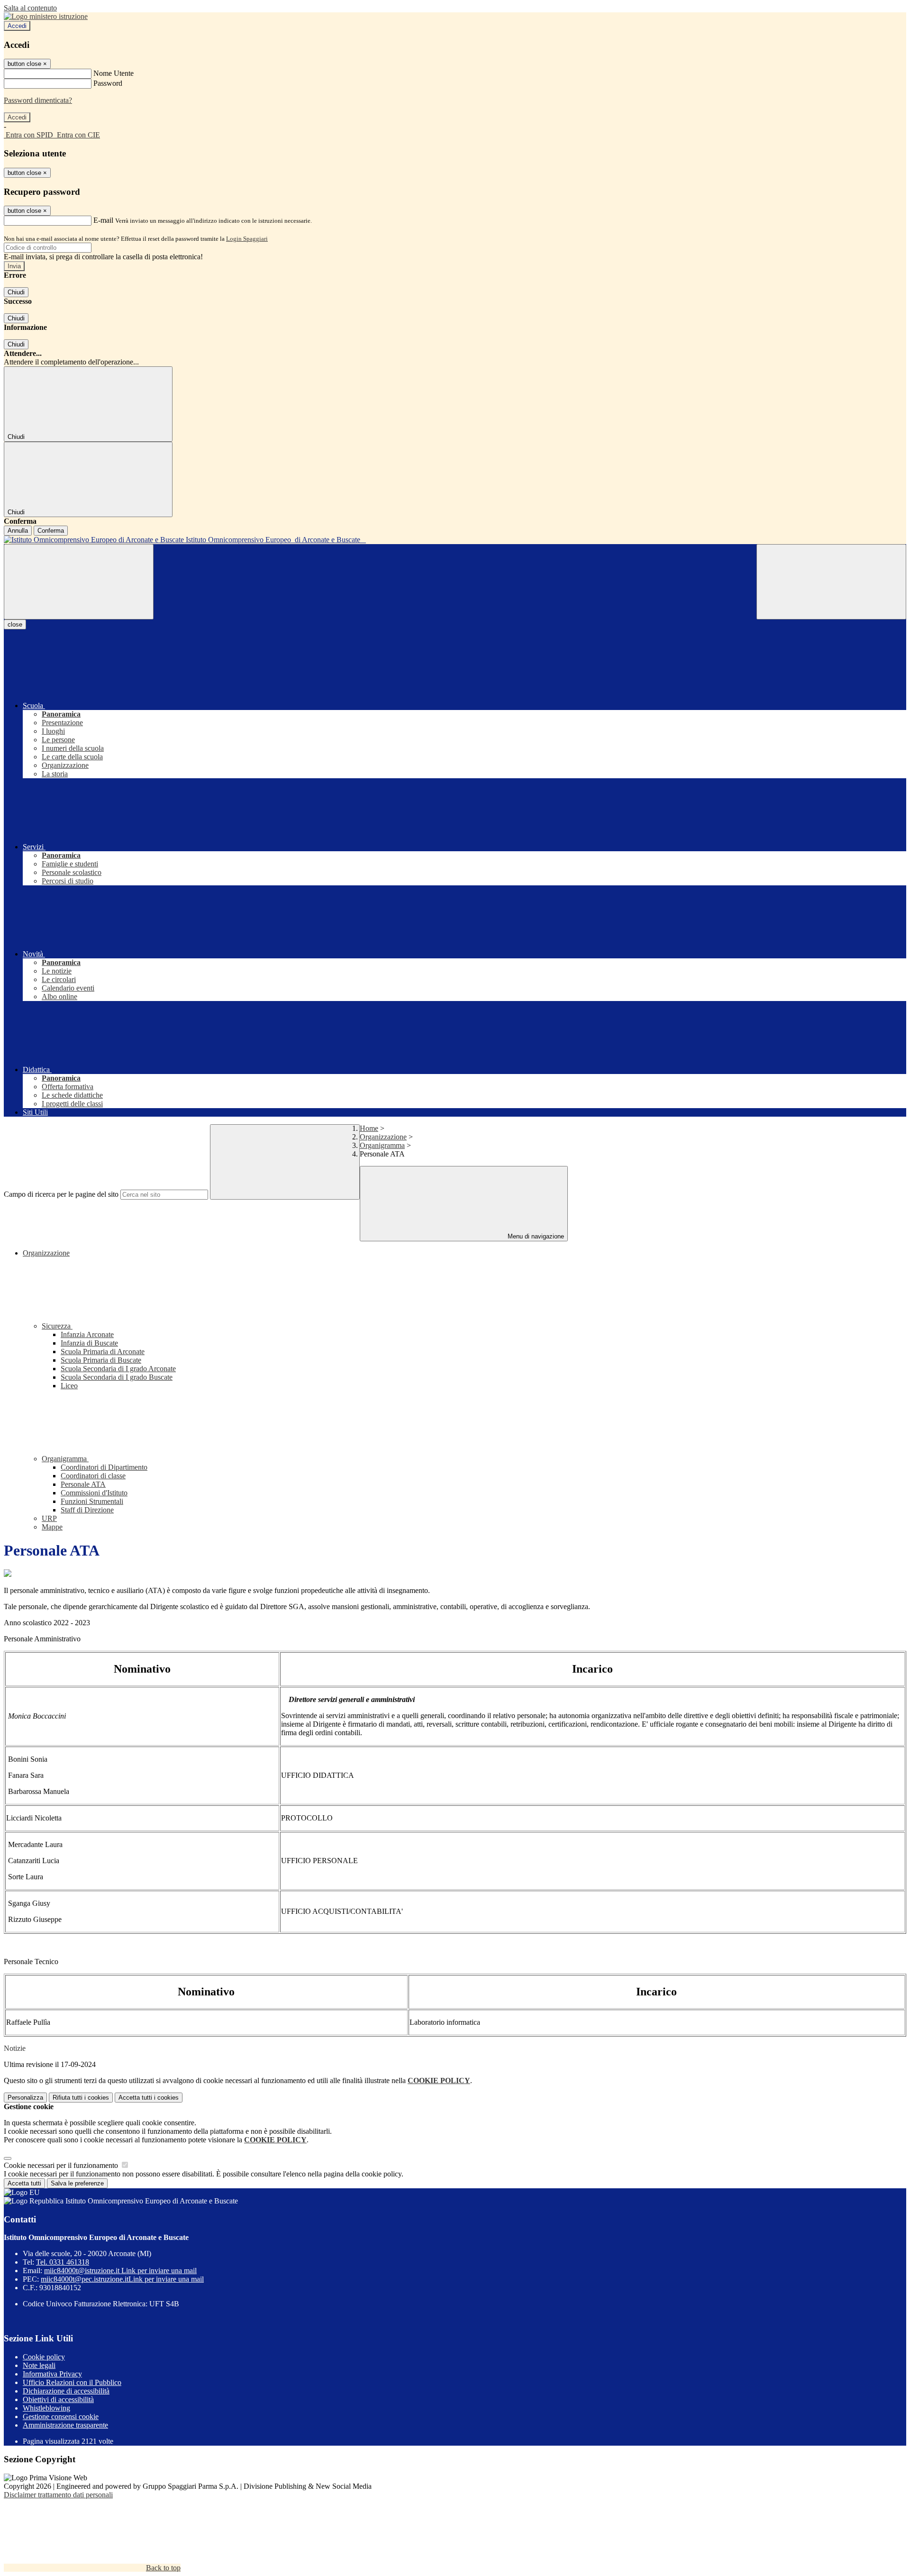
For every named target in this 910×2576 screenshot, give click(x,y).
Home (369, 1128)
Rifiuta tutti (81, 2098)
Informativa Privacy (52, 2374)
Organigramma (382, 1145)
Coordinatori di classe (93, 1476)
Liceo (69, 1386)
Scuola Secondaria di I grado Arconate (118, 1369)
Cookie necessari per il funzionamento (62, 2165)
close (15, 624)
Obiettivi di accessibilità (58, 2399)
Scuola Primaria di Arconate (103, 1352)
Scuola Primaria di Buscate (101, 1360)
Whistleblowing (46, 2408)
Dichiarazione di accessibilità (66, 2391)
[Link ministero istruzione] (46, 16)
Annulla (18, 531)
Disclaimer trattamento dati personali (58, 2495)
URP (49, 1518)
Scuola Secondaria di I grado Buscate (117, 1377)
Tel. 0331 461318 (63, 2262)
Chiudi (16, 292)
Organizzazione (383, 1137)
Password (108, 83)
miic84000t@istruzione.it (120, 2271)
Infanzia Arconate (87, 1334)
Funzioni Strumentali (92, 1501)
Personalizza (25, 2098)
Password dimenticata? (38, 100)
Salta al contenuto (30, 8)
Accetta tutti (149, 2098)
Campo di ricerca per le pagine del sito (61, 1194)
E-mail (103, 220)
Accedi (17, 26)
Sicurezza (57, 1326)
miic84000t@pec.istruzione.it (122, 2279)
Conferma (51, 531)
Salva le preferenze (77, 2183)
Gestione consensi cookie (61, 2417)
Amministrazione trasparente (65, 2425)
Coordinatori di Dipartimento (104, 1467)
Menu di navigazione (535, 1236)
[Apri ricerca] (831, 582)
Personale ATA (83, 1484)
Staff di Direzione (87, 1510)
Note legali (39, 2365)
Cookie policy (44, 2357)
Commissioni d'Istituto (94, 1493)
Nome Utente (114, 73)
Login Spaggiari (247, 239)
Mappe (52, 1527)
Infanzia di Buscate (89, 1343)
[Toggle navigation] (79, 582)
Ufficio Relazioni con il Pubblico (72, 2382)
